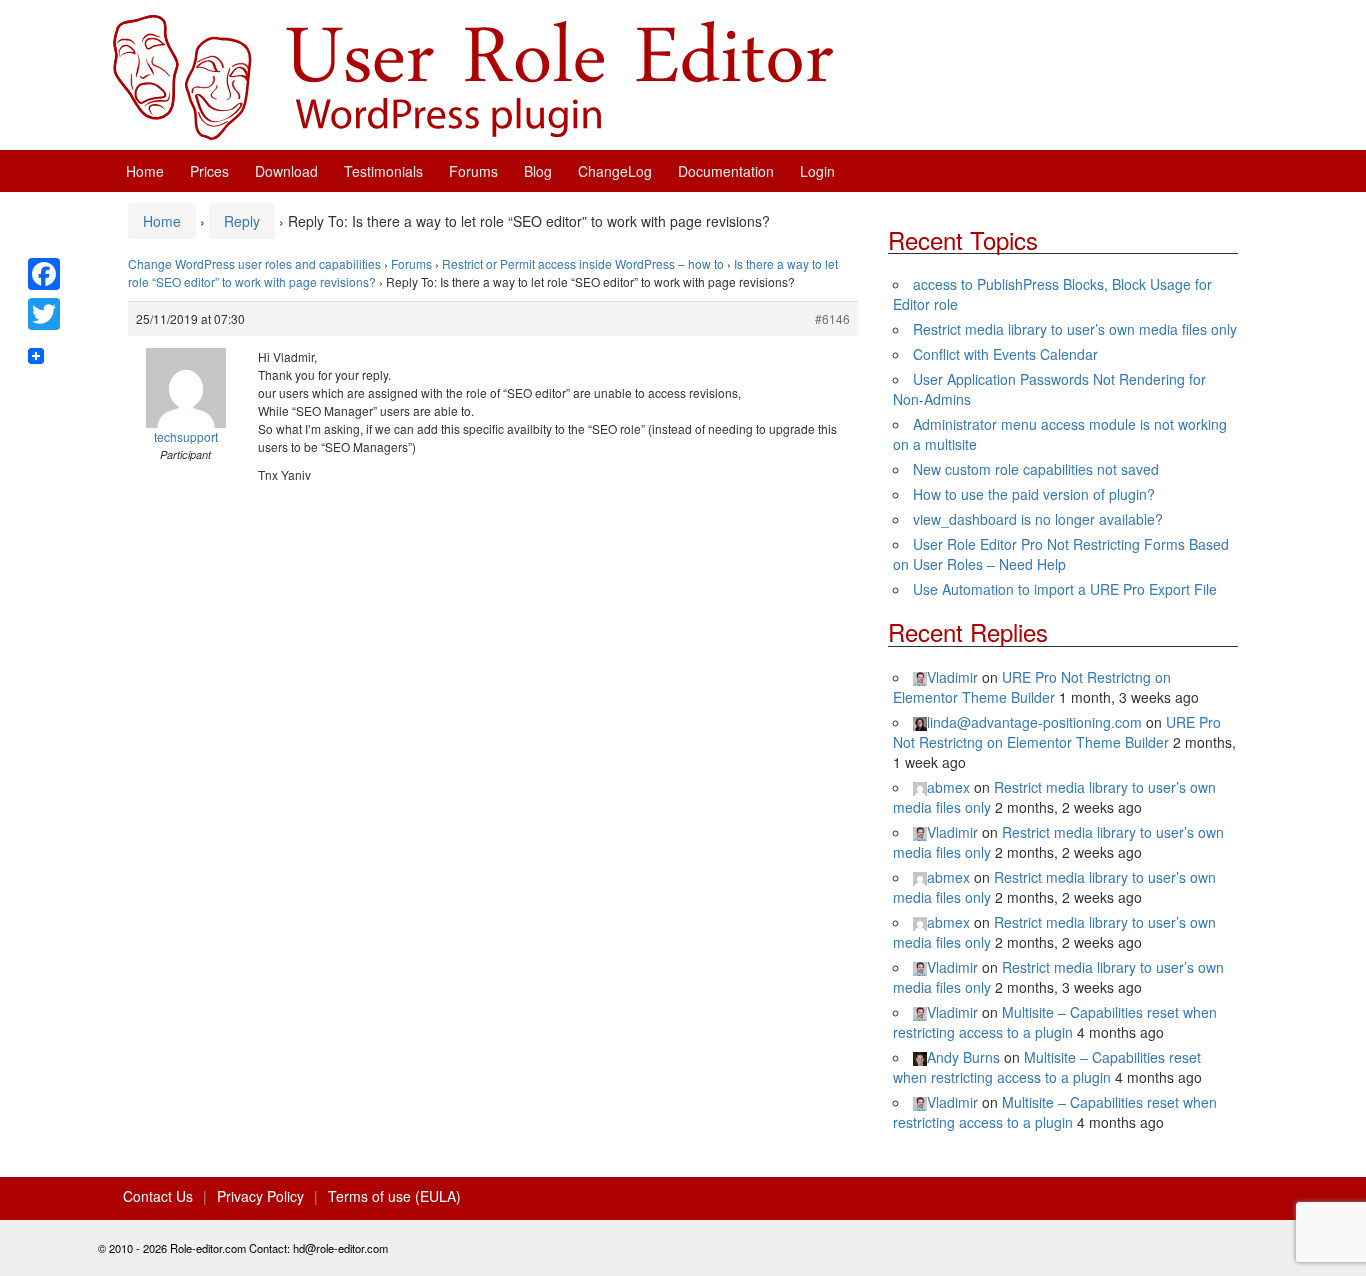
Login (817, 171)
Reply (242, 221)
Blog (538, 171)
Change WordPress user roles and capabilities (254, 263)
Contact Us (158, 1196)
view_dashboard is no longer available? (1038, 519)
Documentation (726, 171)
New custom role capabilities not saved (1036, 469)
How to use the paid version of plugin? (1034, 494)
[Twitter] (44, 314)
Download (286, 171)
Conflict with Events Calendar (1005, 354)
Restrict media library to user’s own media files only (1075, 329)
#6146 (832, 318)
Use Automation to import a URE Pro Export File (1065, 589)
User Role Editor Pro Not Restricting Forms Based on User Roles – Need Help (1061, 554)
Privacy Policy (260, 1196)
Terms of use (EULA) (394, 1196)
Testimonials (383, 171)
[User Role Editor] (473, 75)
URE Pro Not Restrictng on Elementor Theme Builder (1032, 687)
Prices (209, 171)
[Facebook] (44, 274)
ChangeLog (615, 171)
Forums (473, 171)
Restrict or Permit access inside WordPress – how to (583, 263)
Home (145, 171)
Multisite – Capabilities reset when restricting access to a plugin (1055, 1022)
